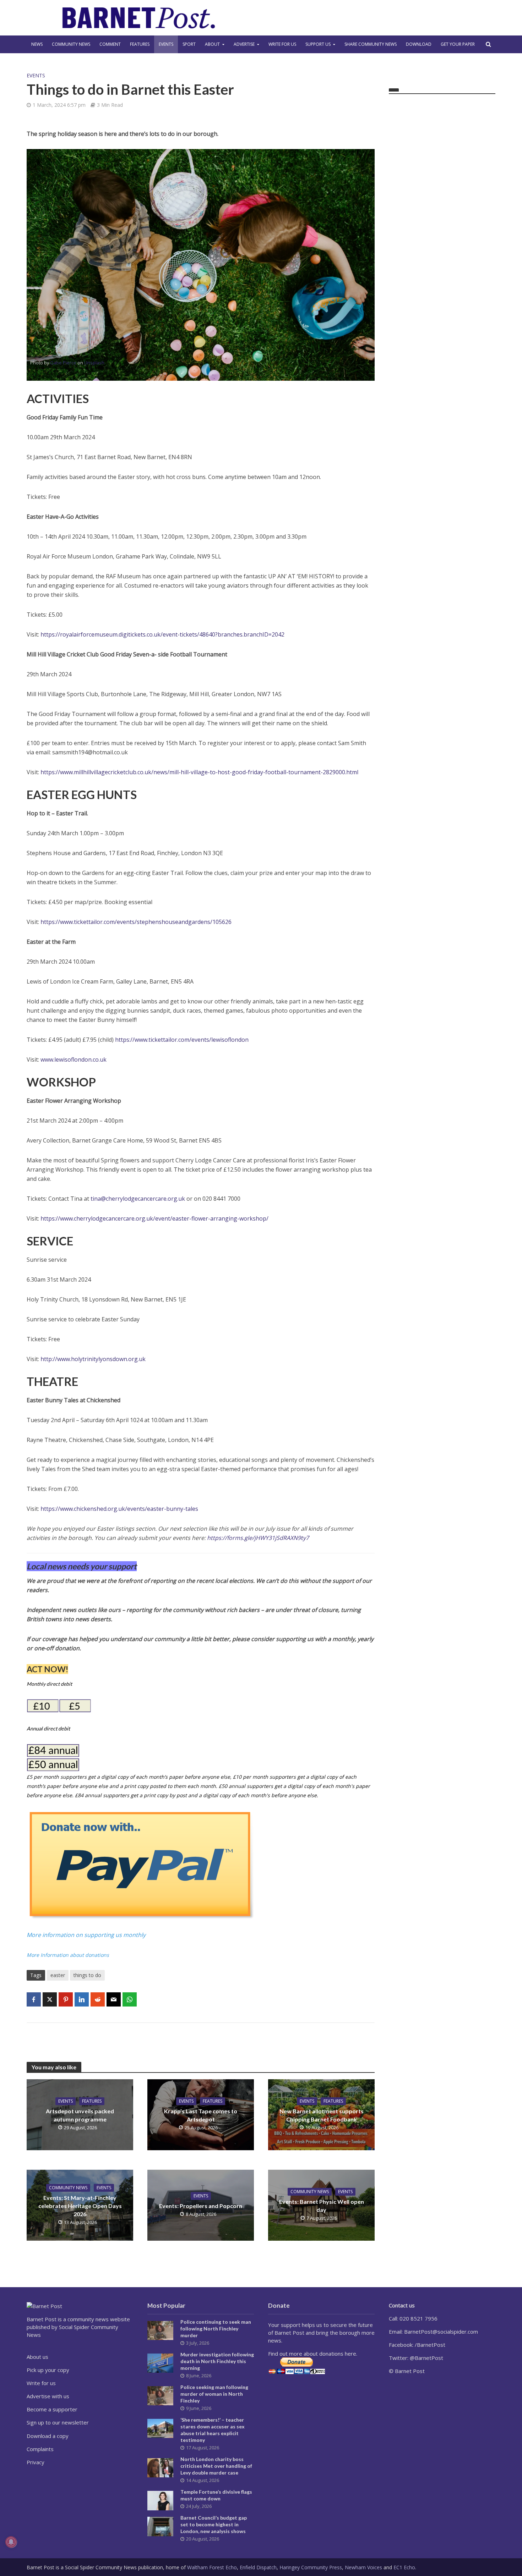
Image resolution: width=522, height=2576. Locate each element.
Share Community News (371, 44)
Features (140, 44)
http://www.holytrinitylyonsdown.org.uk (93, 1359)
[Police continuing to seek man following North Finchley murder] (160, 2330)
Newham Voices (363, 2567)
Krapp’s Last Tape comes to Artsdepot (201, 2115)
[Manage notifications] (11, 2542)
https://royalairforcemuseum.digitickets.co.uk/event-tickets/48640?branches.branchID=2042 (162, 634)
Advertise (244, 44)
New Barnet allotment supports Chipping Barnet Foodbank (322, 2115)
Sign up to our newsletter (58, 2422)
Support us (318, 44)
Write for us (282, 44)
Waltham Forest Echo (212, 2567)
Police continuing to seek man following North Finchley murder (216, 2329)
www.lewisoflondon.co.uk (74, 1059)
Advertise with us (48, 2396)
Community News (71, 44)
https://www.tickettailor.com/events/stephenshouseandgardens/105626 (136, 922)
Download (419, 44)
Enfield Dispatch (258, 2567)
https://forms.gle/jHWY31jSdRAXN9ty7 (258, 1538)
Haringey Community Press (311, 2567)
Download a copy (48, 2436)
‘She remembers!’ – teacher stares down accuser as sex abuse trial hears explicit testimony (213, 2430)
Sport (189, 44)
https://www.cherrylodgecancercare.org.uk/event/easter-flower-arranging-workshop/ (154, 1218)
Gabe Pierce (63, 363)
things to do (87, 1975)
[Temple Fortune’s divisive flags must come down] (160, 2500)
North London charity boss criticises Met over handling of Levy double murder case (216, 2466)
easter (58, 1975)
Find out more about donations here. (313, 2354)
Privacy (36, 2462)
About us (37, 2357)
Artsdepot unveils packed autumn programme (80, 2115)
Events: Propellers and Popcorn (201, 2206)
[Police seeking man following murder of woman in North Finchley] (160, 2395)
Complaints (40, 2449)
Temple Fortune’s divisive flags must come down (216, 2495)
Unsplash (94, 363)
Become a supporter (52, 2409)
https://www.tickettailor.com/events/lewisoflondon (182, 1040)
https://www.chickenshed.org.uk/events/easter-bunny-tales (119, 1509)
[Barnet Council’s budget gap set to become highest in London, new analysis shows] (160, 2526)
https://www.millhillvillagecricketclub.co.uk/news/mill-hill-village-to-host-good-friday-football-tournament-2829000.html (199, 772)
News (37, 44)
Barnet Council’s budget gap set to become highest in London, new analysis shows (214, 2524)
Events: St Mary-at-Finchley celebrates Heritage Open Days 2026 (80, 2206)
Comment (110, 44)
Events (166, 44)
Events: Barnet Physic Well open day (322, 2206)
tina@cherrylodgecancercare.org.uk (138, 1199)
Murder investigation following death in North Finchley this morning (217, 2361)
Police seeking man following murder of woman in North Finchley (214, 2394)
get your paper (458, 44)
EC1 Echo (404, 2567)
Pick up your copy (48, 2370)
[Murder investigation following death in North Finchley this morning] (160, 2362)
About (212, 44)
